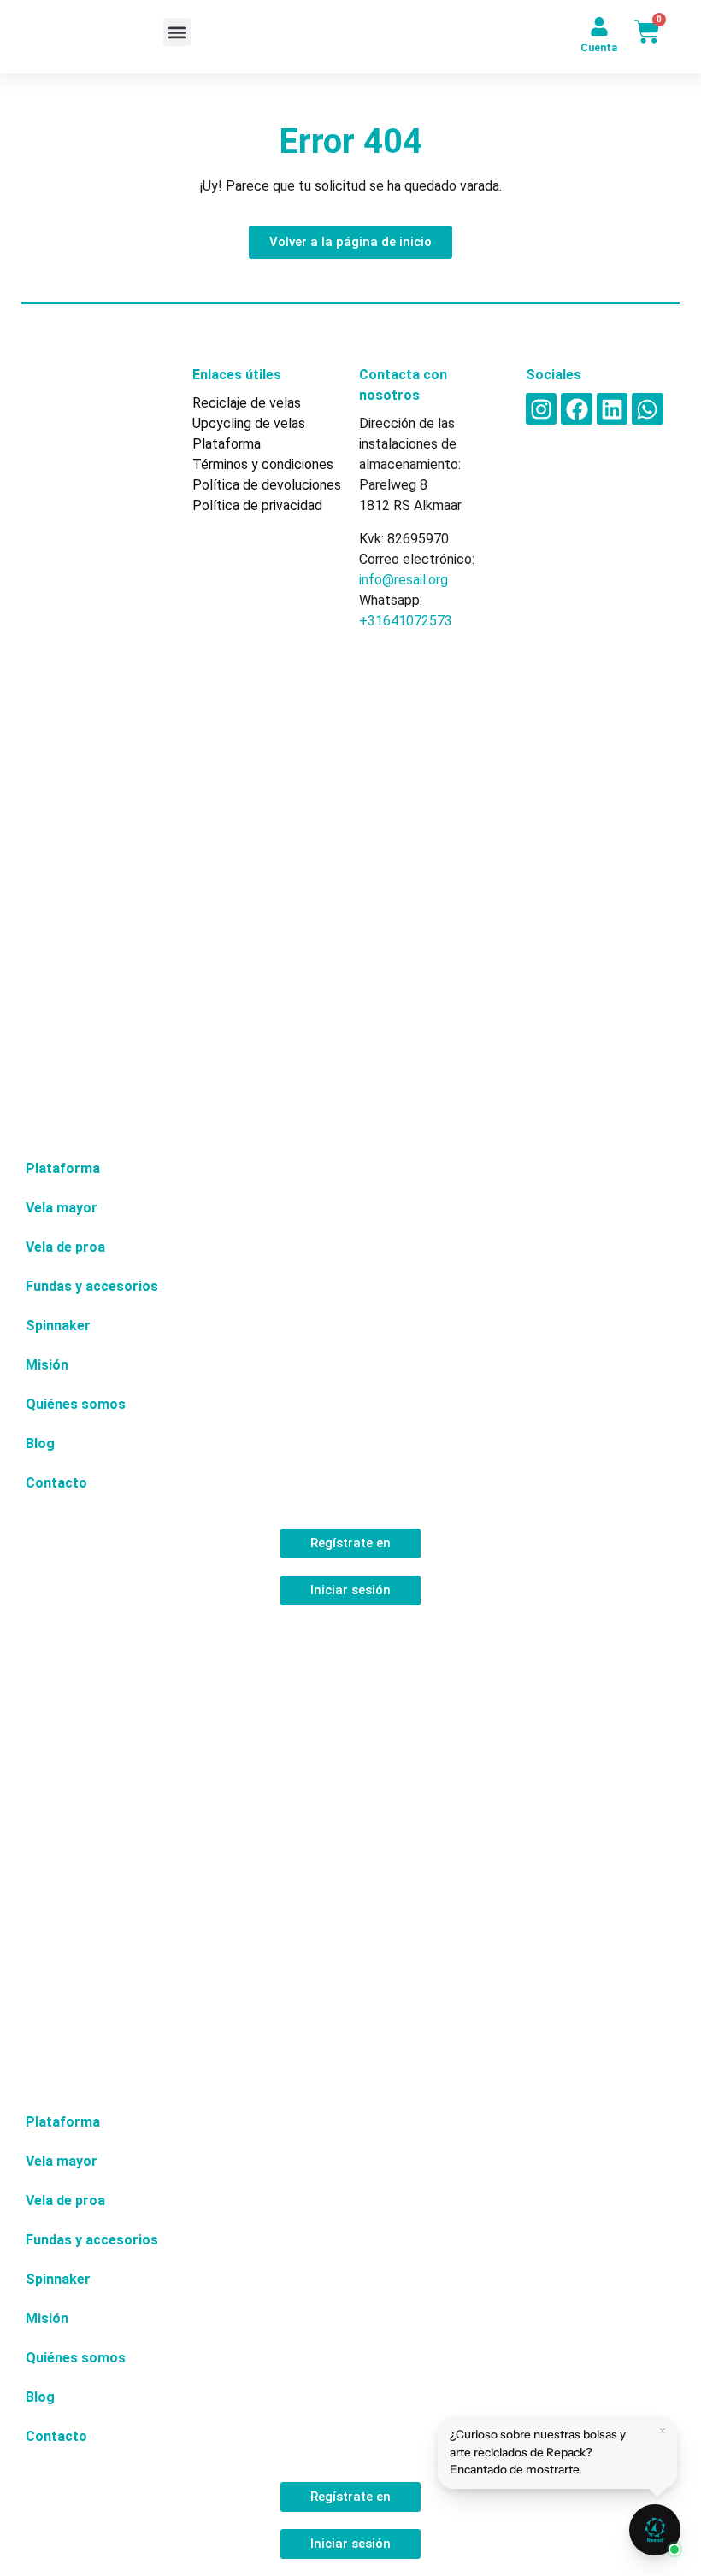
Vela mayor (62, 1208)
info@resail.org (404, 580)
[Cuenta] (599, 26)
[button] (177, 32)
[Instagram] (541, 408)
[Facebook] (576, 408)
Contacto (56, 1483)
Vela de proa (65, 1247)
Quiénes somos (76, 1404)
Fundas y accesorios (92, 1286)
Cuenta (599, 48)
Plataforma (63, 1168)
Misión (47, 1365)
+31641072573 (406, 621)
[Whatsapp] (647, 408)
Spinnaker (58, 1326)
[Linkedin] (612, 408)
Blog (40, 1443)
